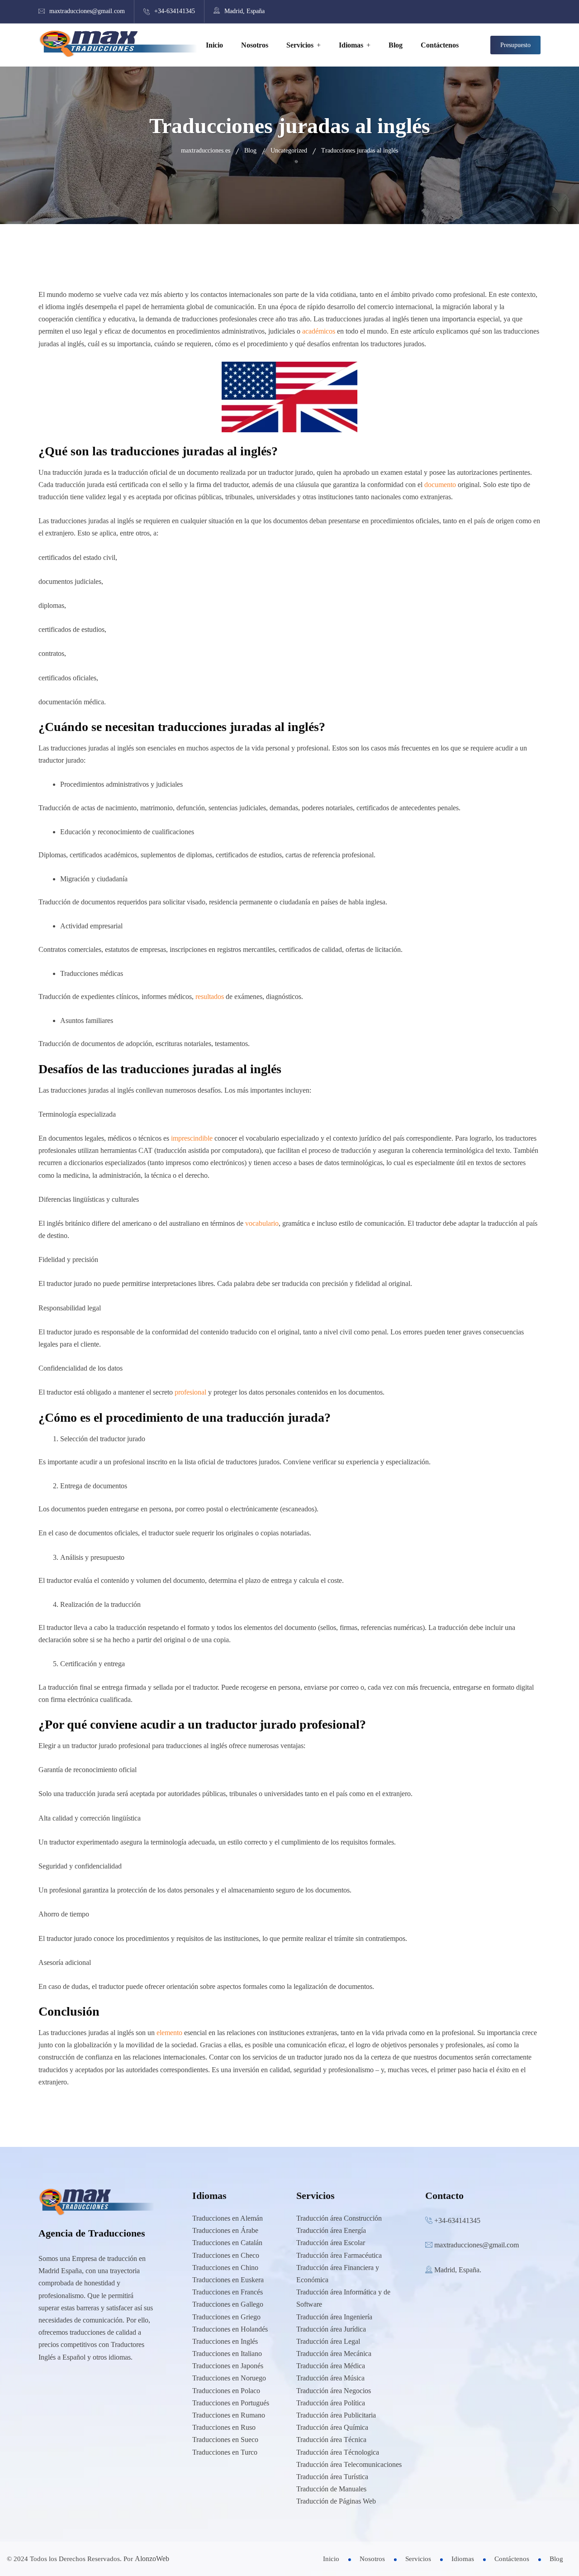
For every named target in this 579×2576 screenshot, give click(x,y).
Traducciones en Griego (226, 2317)
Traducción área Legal (328, 2341)
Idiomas (351, 45)
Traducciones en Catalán (227, 2243)
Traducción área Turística (332, 2477)
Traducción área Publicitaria (336, 2415)
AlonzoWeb (152, 2559)
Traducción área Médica (331, 2366)
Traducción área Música (330, 2378)
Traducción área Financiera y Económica (338, 2274)
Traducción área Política (331, 2403)
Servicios (300, 45)
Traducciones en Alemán (228, 2218)
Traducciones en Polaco (226, 2391)
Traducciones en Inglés (225, 2341)
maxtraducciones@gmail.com (87, 11)
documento (440, 485)
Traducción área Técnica (331, 2440)
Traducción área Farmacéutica (339, 2255)
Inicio (214, 45)
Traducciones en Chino (225, 2268)
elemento (169, 2033)
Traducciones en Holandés (230, 2329)
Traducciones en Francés (228, 2292)
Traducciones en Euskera (228, 2280)
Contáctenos (440, 45)
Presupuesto (515, 45)
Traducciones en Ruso (224, 2427)
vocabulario (262, 1223)
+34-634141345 (175, 11)
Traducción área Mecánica (334, 2354)
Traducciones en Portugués (231, 2403)
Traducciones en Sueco (225, 2440)
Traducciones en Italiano (227, 2354)
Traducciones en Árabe (225, 2230)
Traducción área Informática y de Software (343, 2298)
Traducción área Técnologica (338, 2452)
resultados (210, 996)
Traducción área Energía (331, 2230)
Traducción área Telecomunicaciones (349, 2464)
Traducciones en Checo (226, 2255)
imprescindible (192, 1138)
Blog (396, 45)
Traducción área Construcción (339, 2218)
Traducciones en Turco (225, 2452)
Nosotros (255, 45)
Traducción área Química (332, 2427)
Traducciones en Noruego (229, 2378)
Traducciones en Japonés (228, 2366)
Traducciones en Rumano (229, 2415)
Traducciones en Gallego (228, 2304)
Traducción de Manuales (331, 2489)
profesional (190, 1392)
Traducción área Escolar (331, 2243)
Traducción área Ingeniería (334, 2317)
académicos (319, 331)
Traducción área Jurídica (331, 2329)
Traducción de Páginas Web (336, 2501)
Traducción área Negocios (334, 2391)
